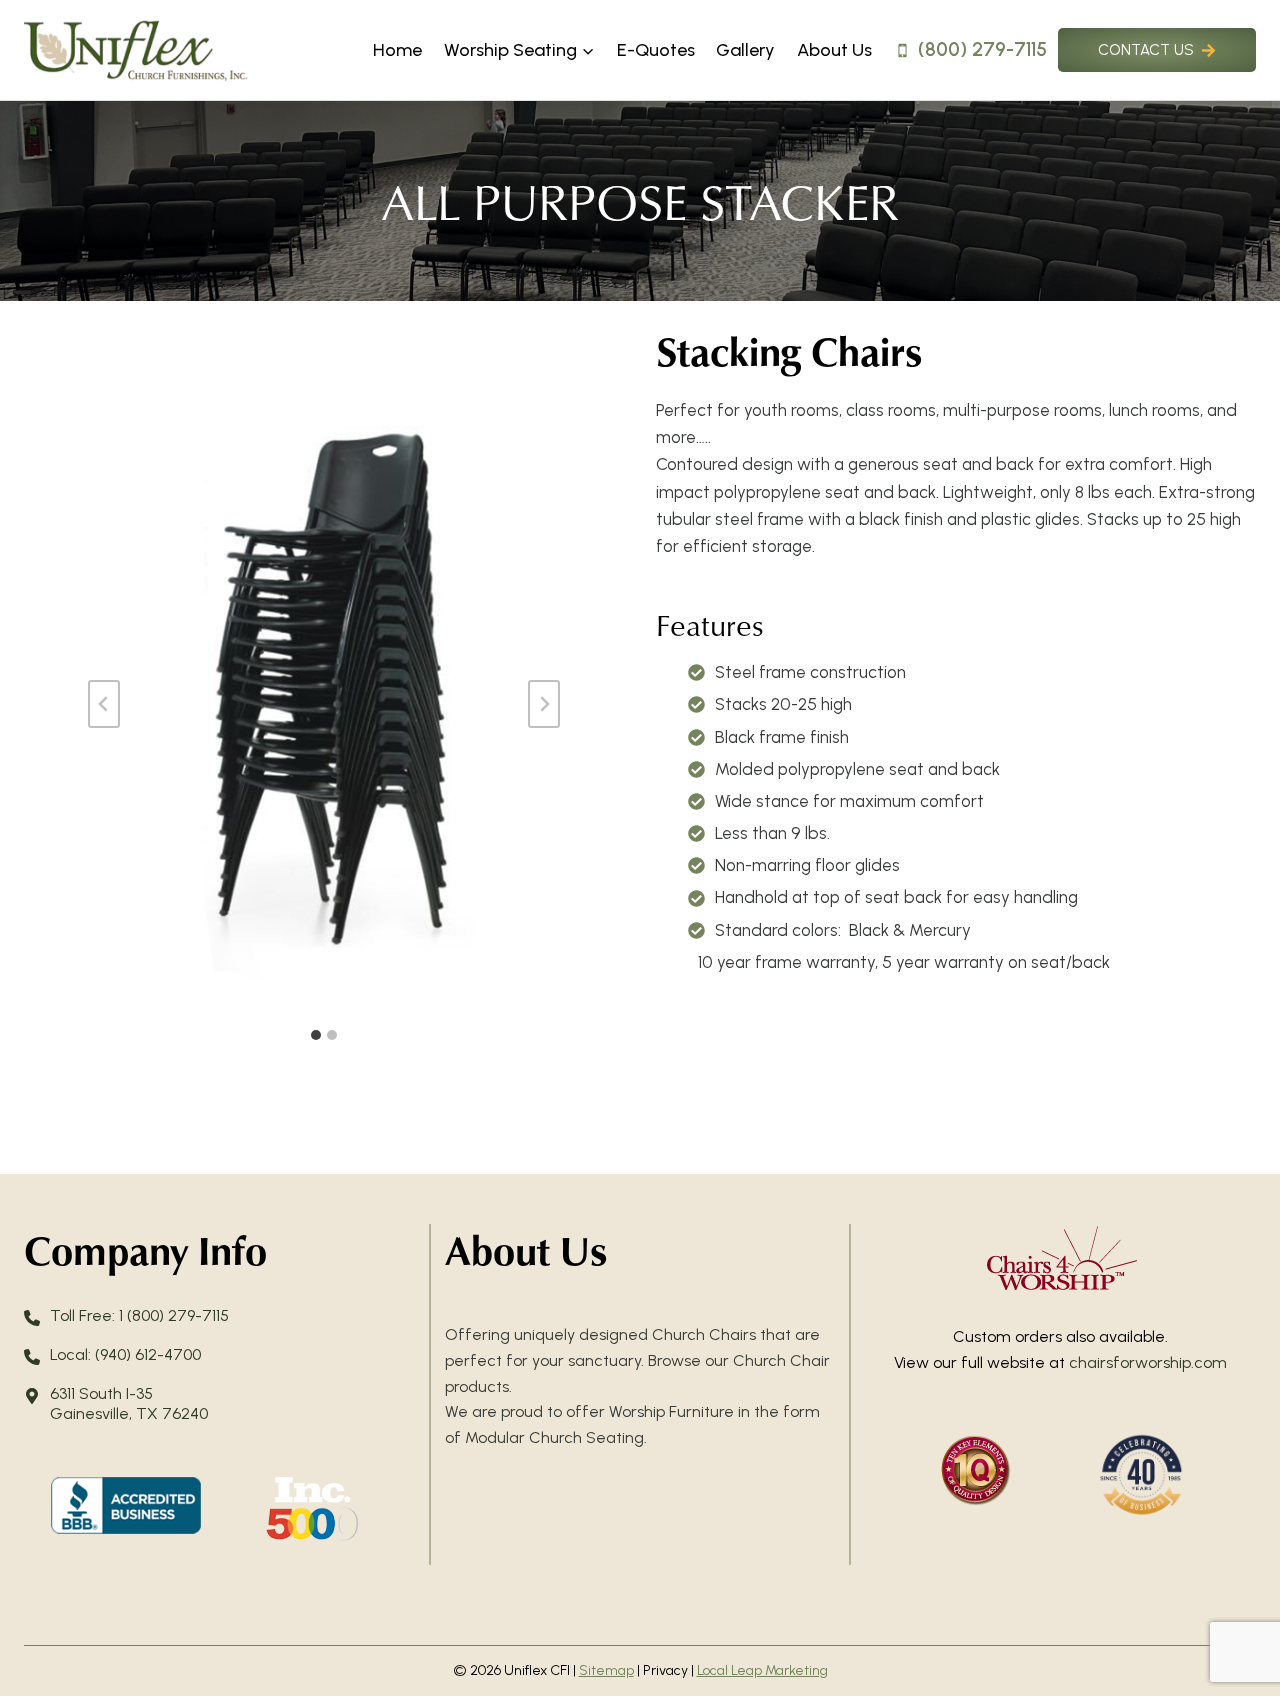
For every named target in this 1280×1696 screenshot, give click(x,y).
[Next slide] (544, 704)
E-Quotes (656, 50)
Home (397, 50)
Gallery (745, 50)
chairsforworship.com (1148, 1362)
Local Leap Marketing (762, 1670)
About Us (834, 50)
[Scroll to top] (1229, 1615)
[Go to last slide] (104, 704)
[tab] (316, 1035)
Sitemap (606, 1670)
